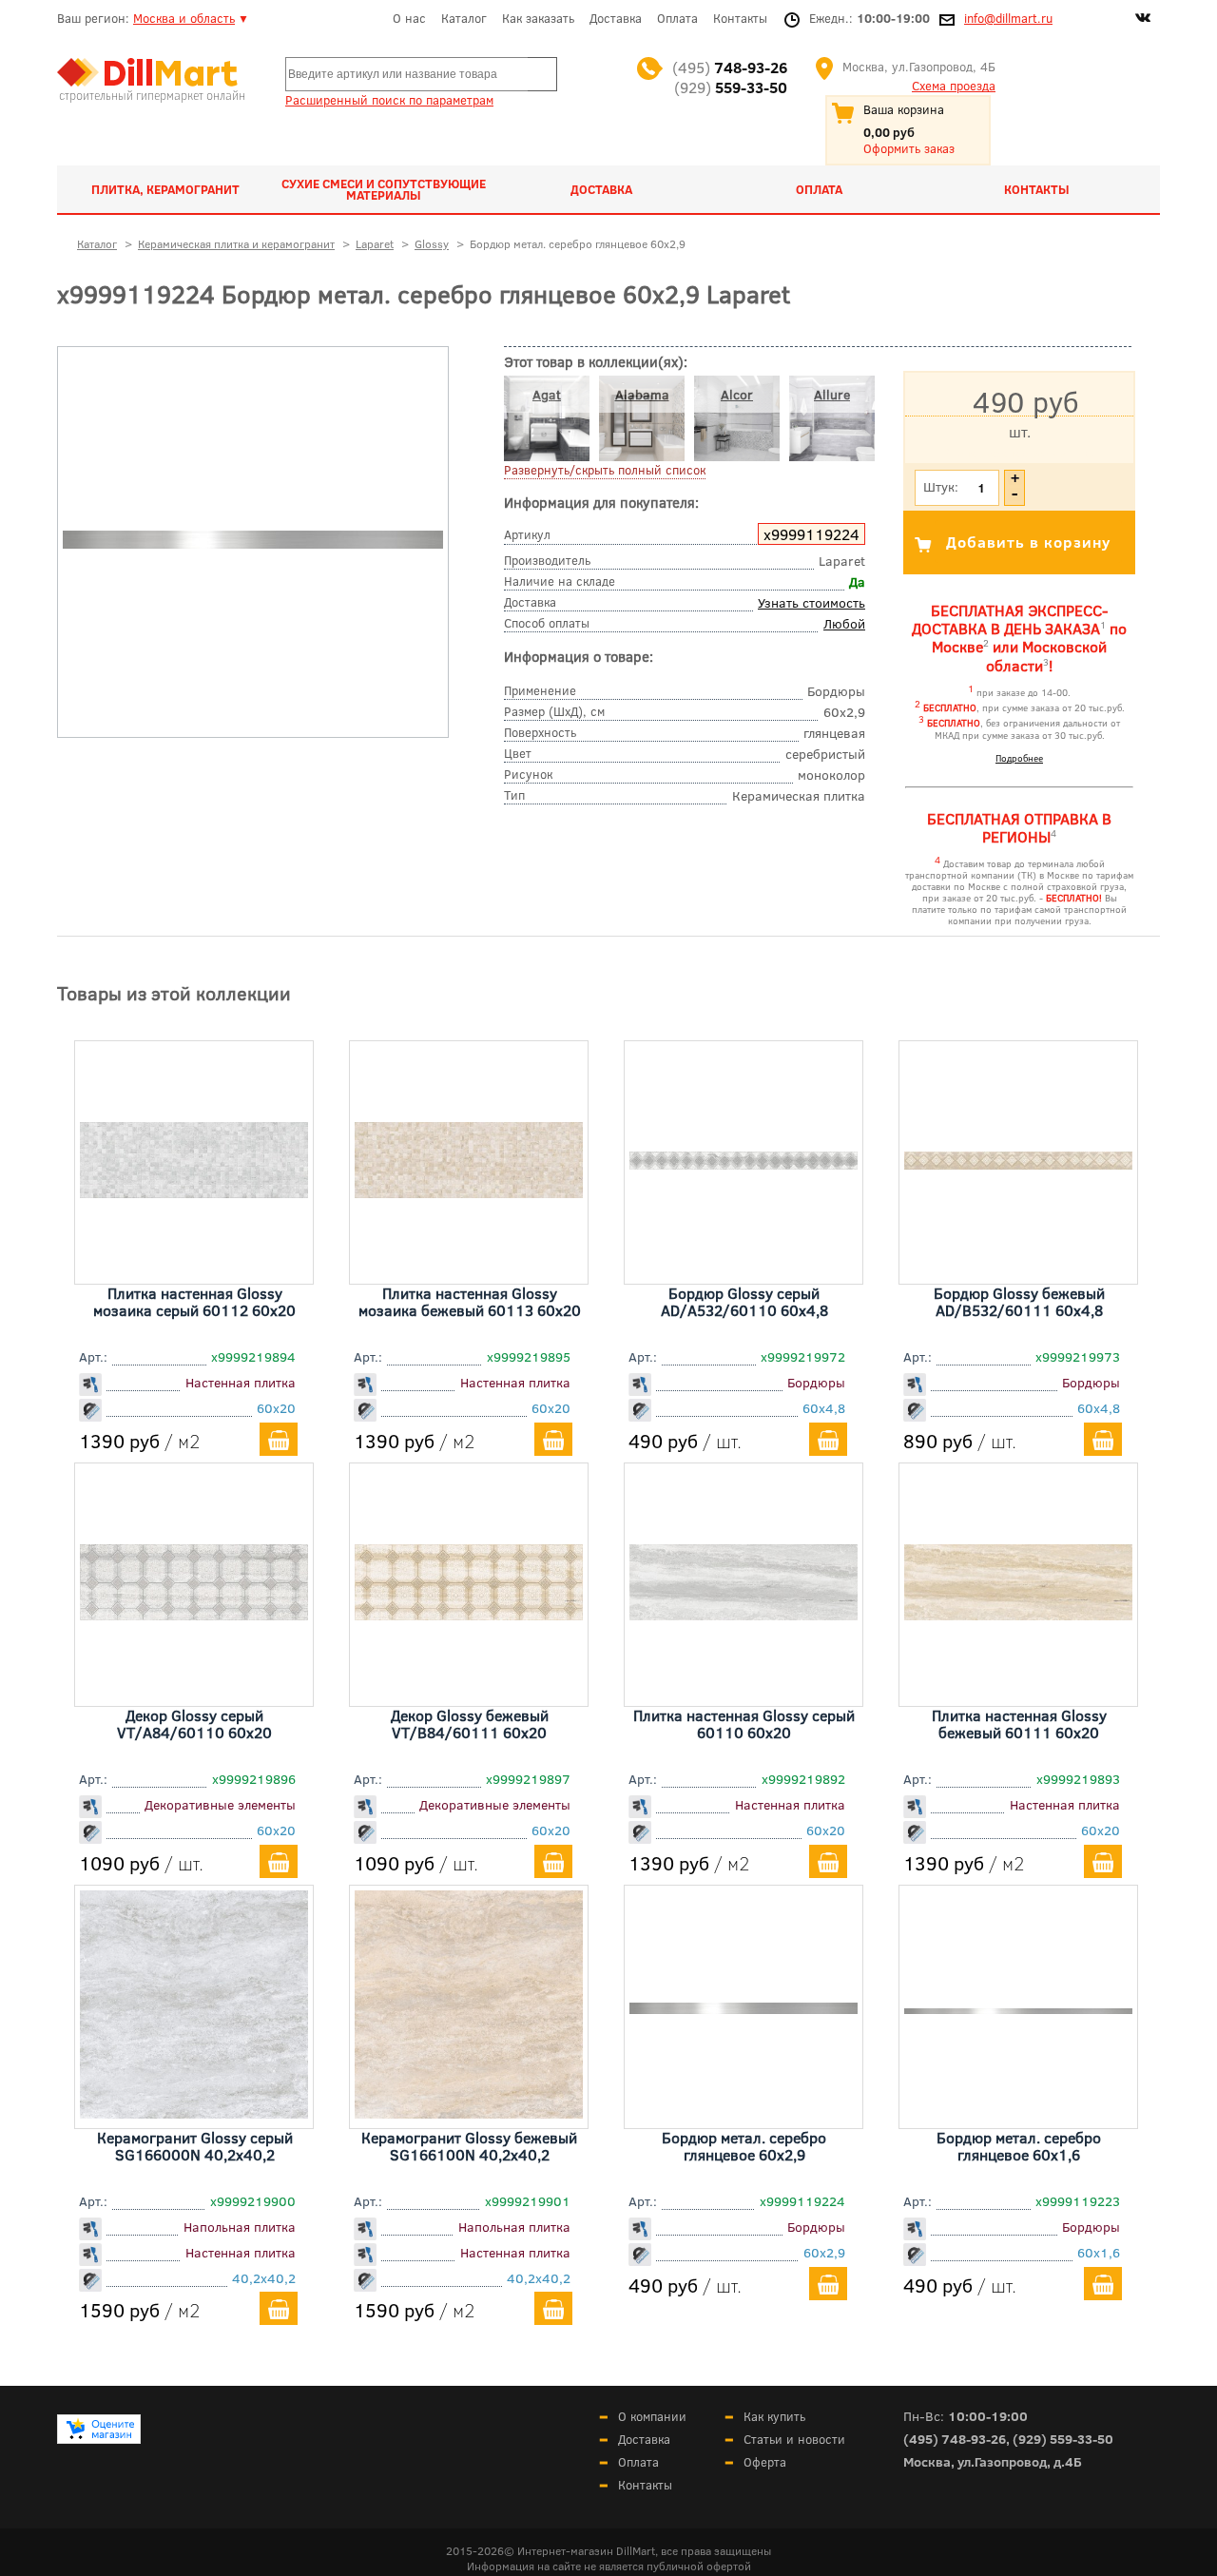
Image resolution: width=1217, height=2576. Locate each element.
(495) (730, 67)
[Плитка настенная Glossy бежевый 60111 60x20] (1018, 1614)
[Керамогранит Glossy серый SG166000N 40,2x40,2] (194, 2112)
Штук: (941, 486)
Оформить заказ (909, 148)
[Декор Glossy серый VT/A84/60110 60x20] (194, 1614)
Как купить (774, 2416)
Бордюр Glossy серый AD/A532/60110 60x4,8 (744, 1301)
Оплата (677, 18)
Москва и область (184, 18)
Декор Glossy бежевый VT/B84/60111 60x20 (470, 1724)
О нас (409, 18)
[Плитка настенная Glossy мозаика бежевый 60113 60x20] (469, 1191)
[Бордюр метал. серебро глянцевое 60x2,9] (744, 2007)
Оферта (765, 2462)
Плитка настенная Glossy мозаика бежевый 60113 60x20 (470, 1301)
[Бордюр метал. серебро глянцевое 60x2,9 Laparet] (253, 544)
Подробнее (1019, 758)
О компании (652, 2416)
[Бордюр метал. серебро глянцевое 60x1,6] (1018, 2007)
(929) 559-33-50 (1063, 2439)
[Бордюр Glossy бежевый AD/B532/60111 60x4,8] (1018, 1163)
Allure (832, 394)
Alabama (642, 394)
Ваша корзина (904, 109)
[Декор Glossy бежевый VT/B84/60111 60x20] (469, 1614)
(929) (731, 87)
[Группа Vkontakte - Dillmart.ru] (1143, 20)
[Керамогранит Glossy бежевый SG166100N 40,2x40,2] (469, 2112)
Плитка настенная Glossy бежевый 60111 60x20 (1019, 1724)
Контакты (740, 18)
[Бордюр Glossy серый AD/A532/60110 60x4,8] (744, 1163)
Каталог (464, 18)
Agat (547, 394)
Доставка (616, 18)
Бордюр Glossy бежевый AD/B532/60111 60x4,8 (1019, 1301)
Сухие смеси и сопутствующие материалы (384, 189)
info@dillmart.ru (1008, 18)
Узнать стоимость (811, 602)
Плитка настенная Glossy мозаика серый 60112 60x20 (194, 1301)
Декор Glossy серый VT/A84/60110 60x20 (194, 1724)
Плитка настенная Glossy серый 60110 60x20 (744, 1724)
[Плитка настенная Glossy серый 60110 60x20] (744, 1614)
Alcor (737, 394)
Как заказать (538, 18)
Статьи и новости (794, 2439)
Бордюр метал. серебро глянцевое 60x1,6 (1019, 2146)
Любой (844, 623)
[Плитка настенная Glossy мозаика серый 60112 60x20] (194, 1191)
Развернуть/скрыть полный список (605, 470)
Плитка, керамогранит (165, 189)
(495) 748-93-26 (955, 2439)
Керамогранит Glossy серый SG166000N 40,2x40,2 (195, 2146)
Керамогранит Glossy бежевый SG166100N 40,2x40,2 (469, 2146)
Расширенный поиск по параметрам (389, 100)
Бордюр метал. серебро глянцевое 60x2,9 (744, 2146)
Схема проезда (954, 86)
